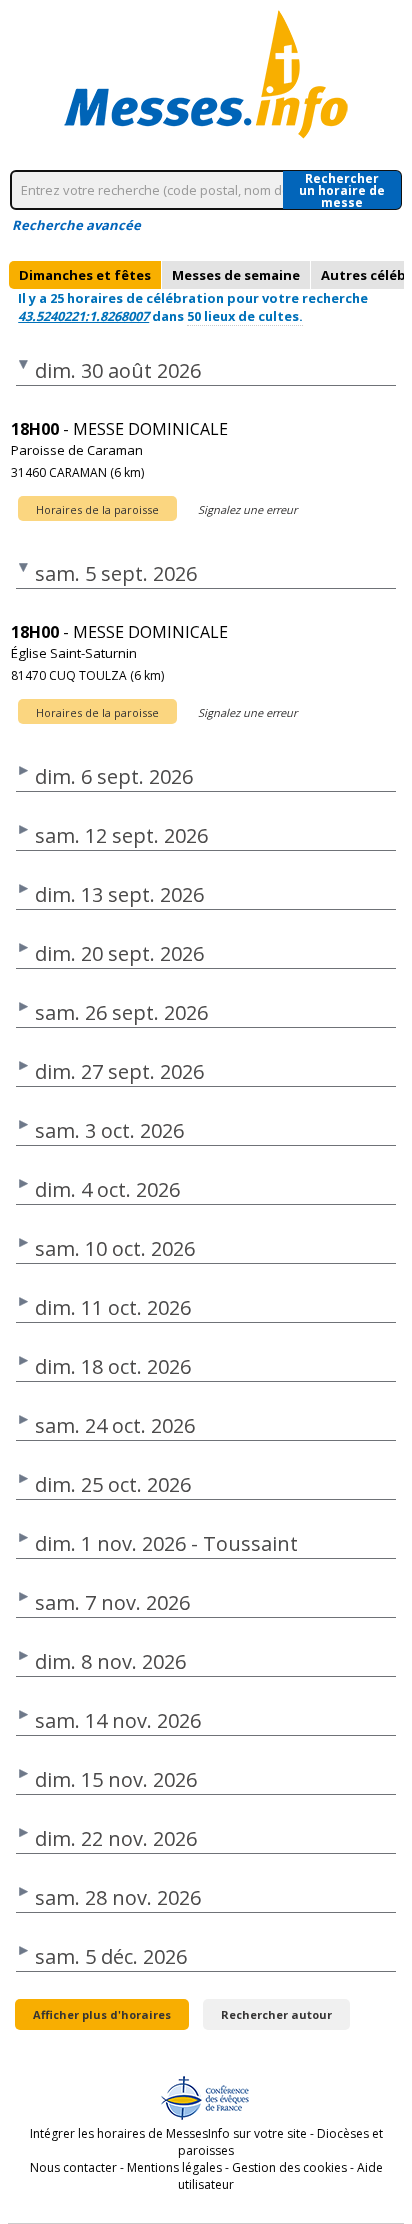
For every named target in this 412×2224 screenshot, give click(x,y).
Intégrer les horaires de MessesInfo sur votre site (168, 2133)
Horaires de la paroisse (97, 509)
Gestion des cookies (289, 2167)
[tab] (85, 275)
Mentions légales (174, 2167)
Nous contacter (73, 2167)
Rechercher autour (276, 2014)
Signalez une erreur (247, 509)
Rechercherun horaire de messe (342, 190)
